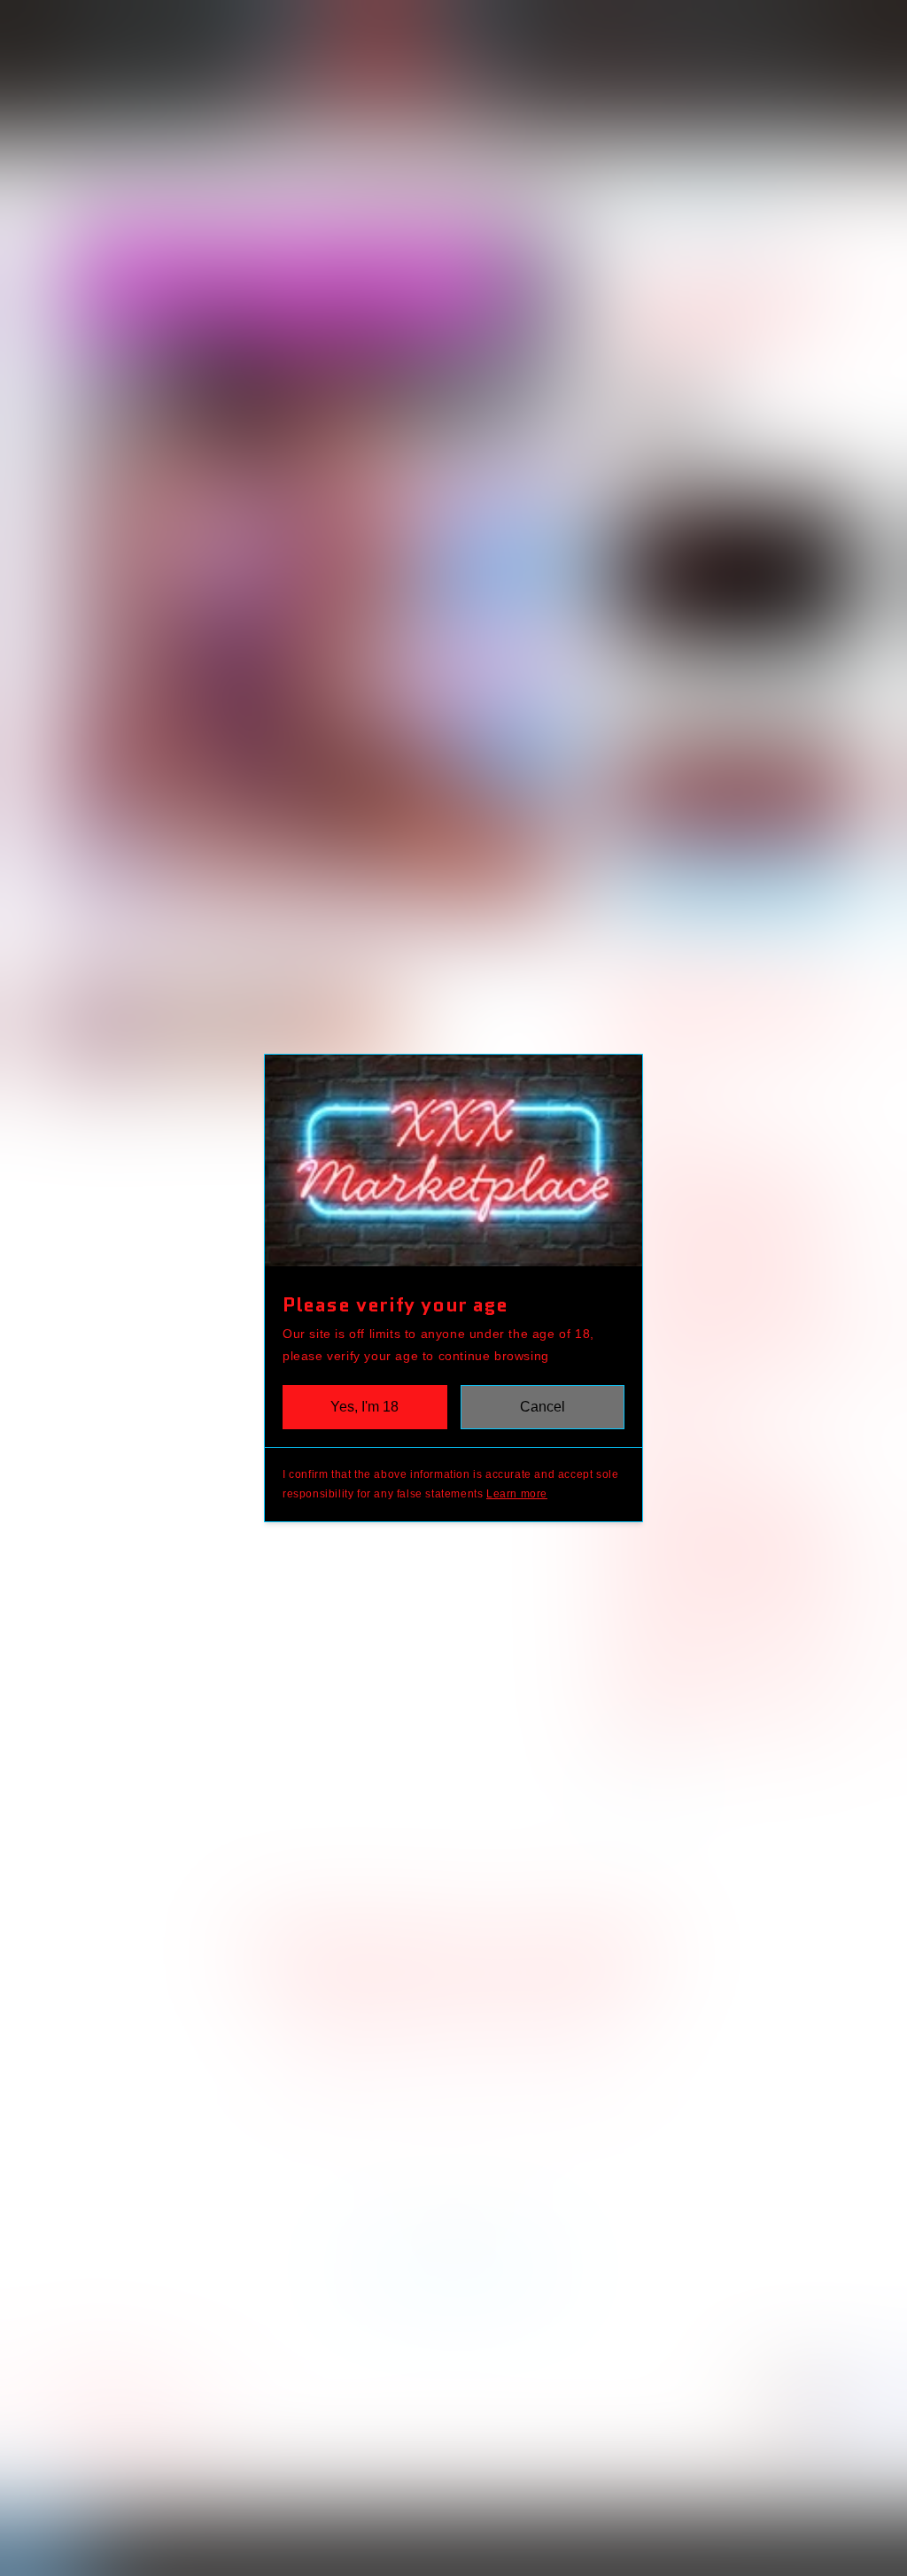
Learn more (517, 1494)
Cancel (543, 1407)
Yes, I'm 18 (364, 1407)
